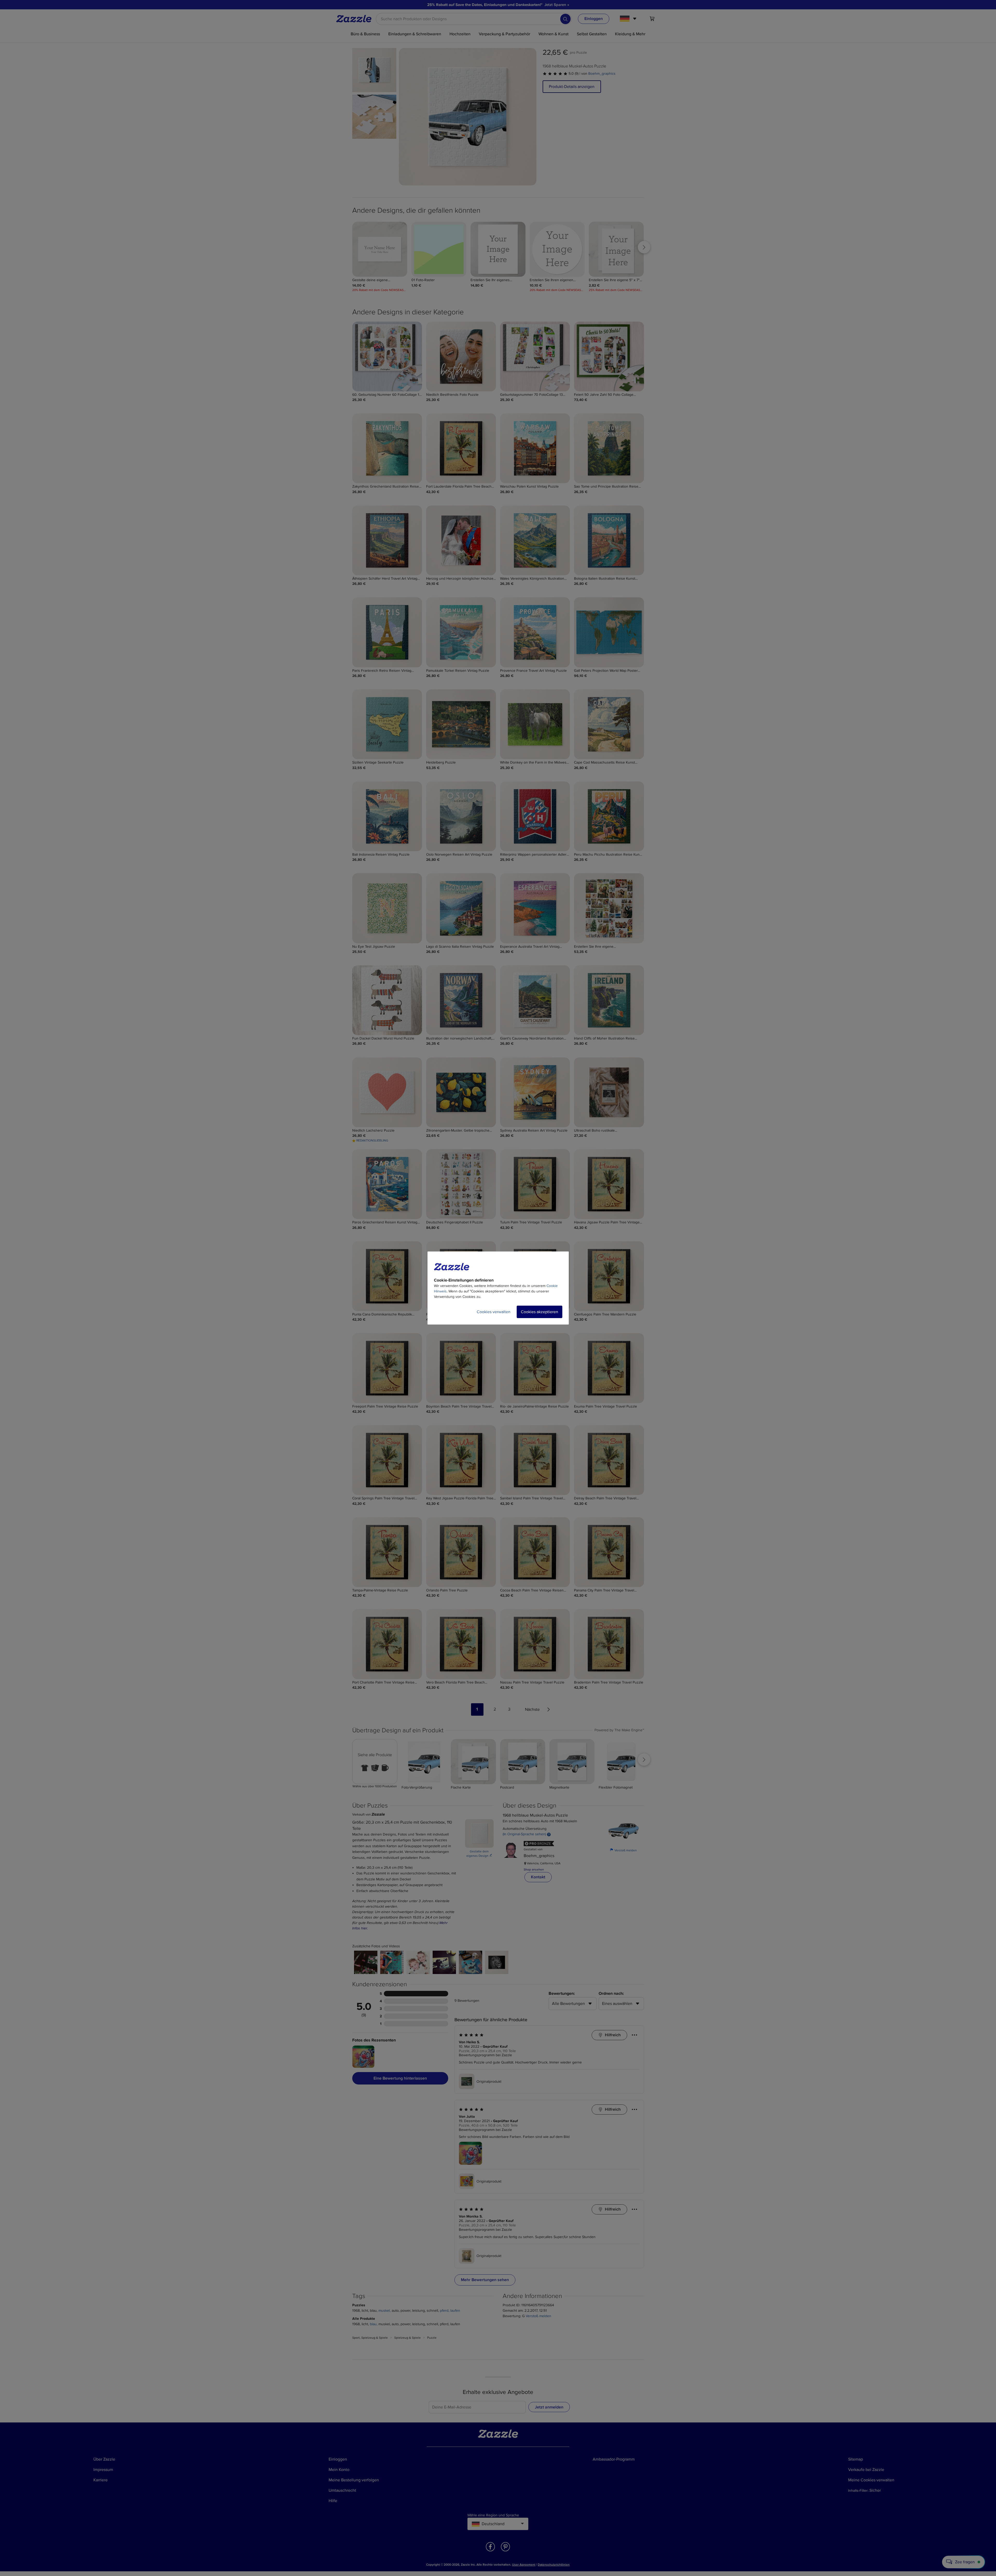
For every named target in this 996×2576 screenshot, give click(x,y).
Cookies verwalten (494, 1312)
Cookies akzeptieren (539, 1312)
